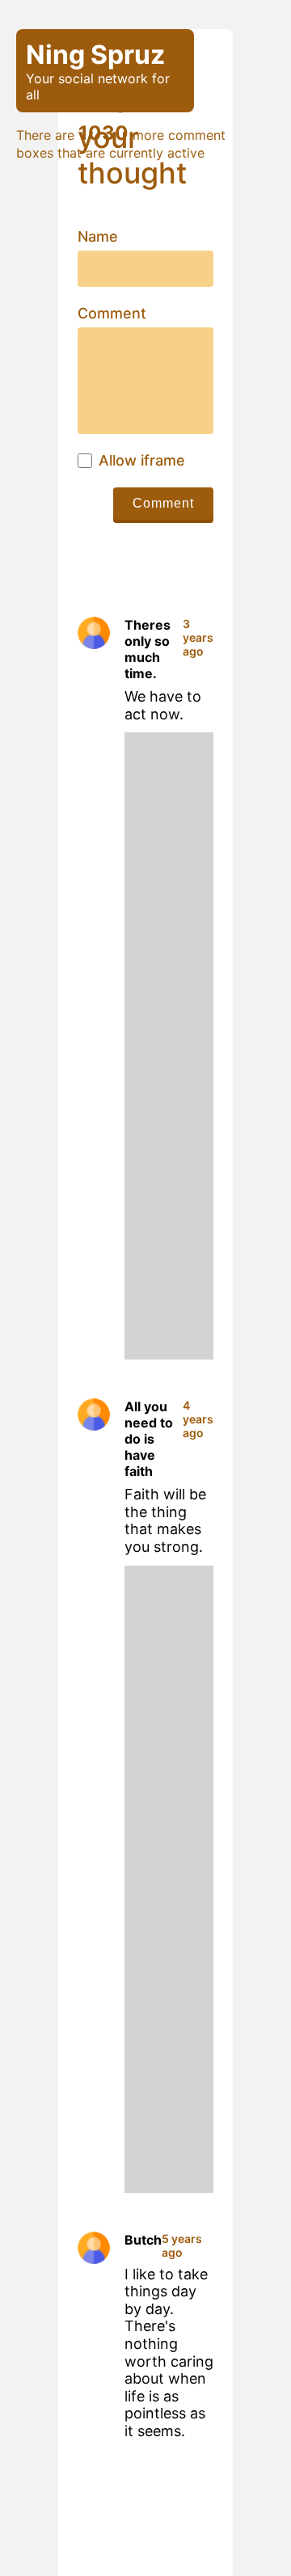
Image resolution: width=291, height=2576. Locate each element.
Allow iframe (142, 461)
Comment (112, 314)
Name (98, 237)
